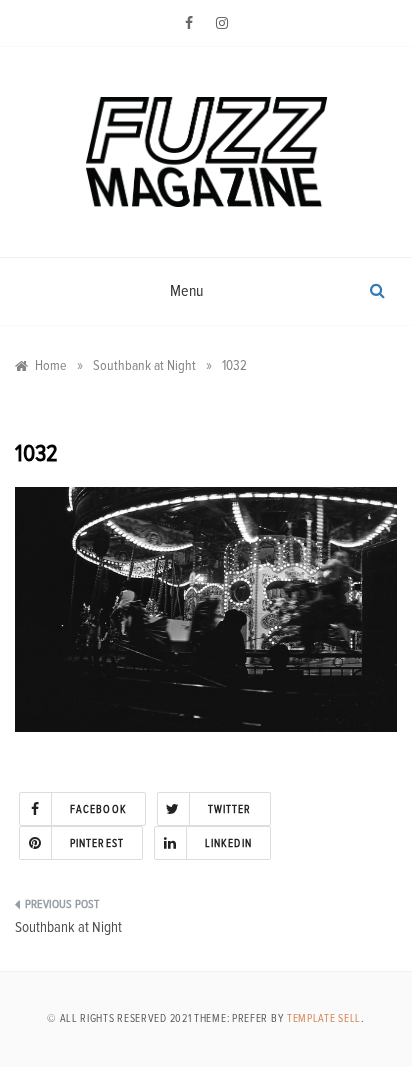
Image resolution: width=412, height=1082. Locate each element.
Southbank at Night (68, 927)
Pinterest (97, 843)
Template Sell (324, 1018)
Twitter (230, 809)
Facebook (98, 809)
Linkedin (228, 843)
